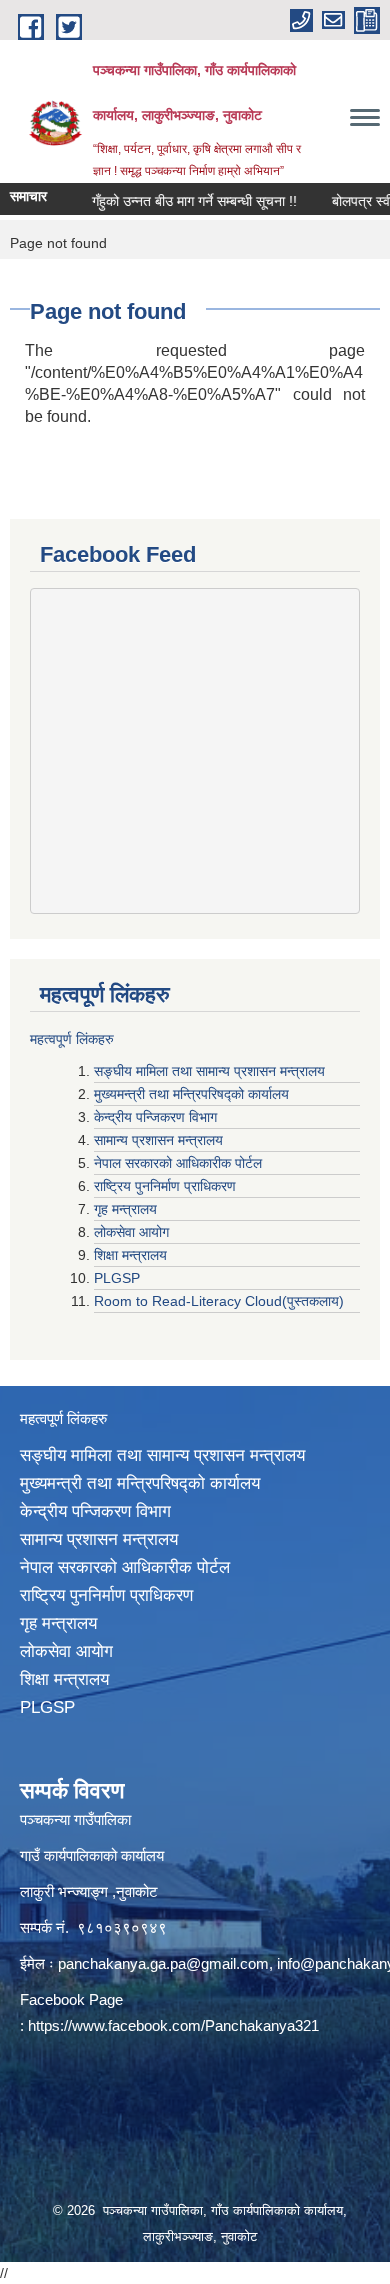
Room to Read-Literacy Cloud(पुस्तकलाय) (219, 1301)
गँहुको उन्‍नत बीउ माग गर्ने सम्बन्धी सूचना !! (182, 201)
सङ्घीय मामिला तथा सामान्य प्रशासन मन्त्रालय (209, 1071)
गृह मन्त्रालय (127, 1209)
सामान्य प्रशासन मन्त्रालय (160, 1140)
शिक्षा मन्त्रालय (132, 1255)
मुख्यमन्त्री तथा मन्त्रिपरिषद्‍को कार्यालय (191, 1094)
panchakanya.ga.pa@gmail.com (163, 1963)
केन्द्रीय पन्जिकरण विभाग (157, 1117)
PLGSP (119, 1278)
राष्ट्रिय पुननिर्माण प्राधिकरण (167, 1186)
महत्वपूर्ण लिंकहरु (72, 1039)
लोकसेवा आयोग (133, 1232)
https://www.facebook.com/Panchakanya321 (173, 2025)
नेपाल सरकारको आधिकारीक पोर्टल (180, 1163)
